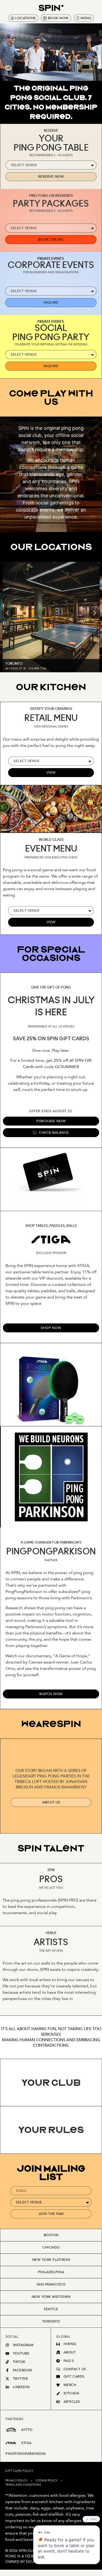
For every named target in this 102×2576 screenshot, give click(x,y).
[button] (7, 613)
